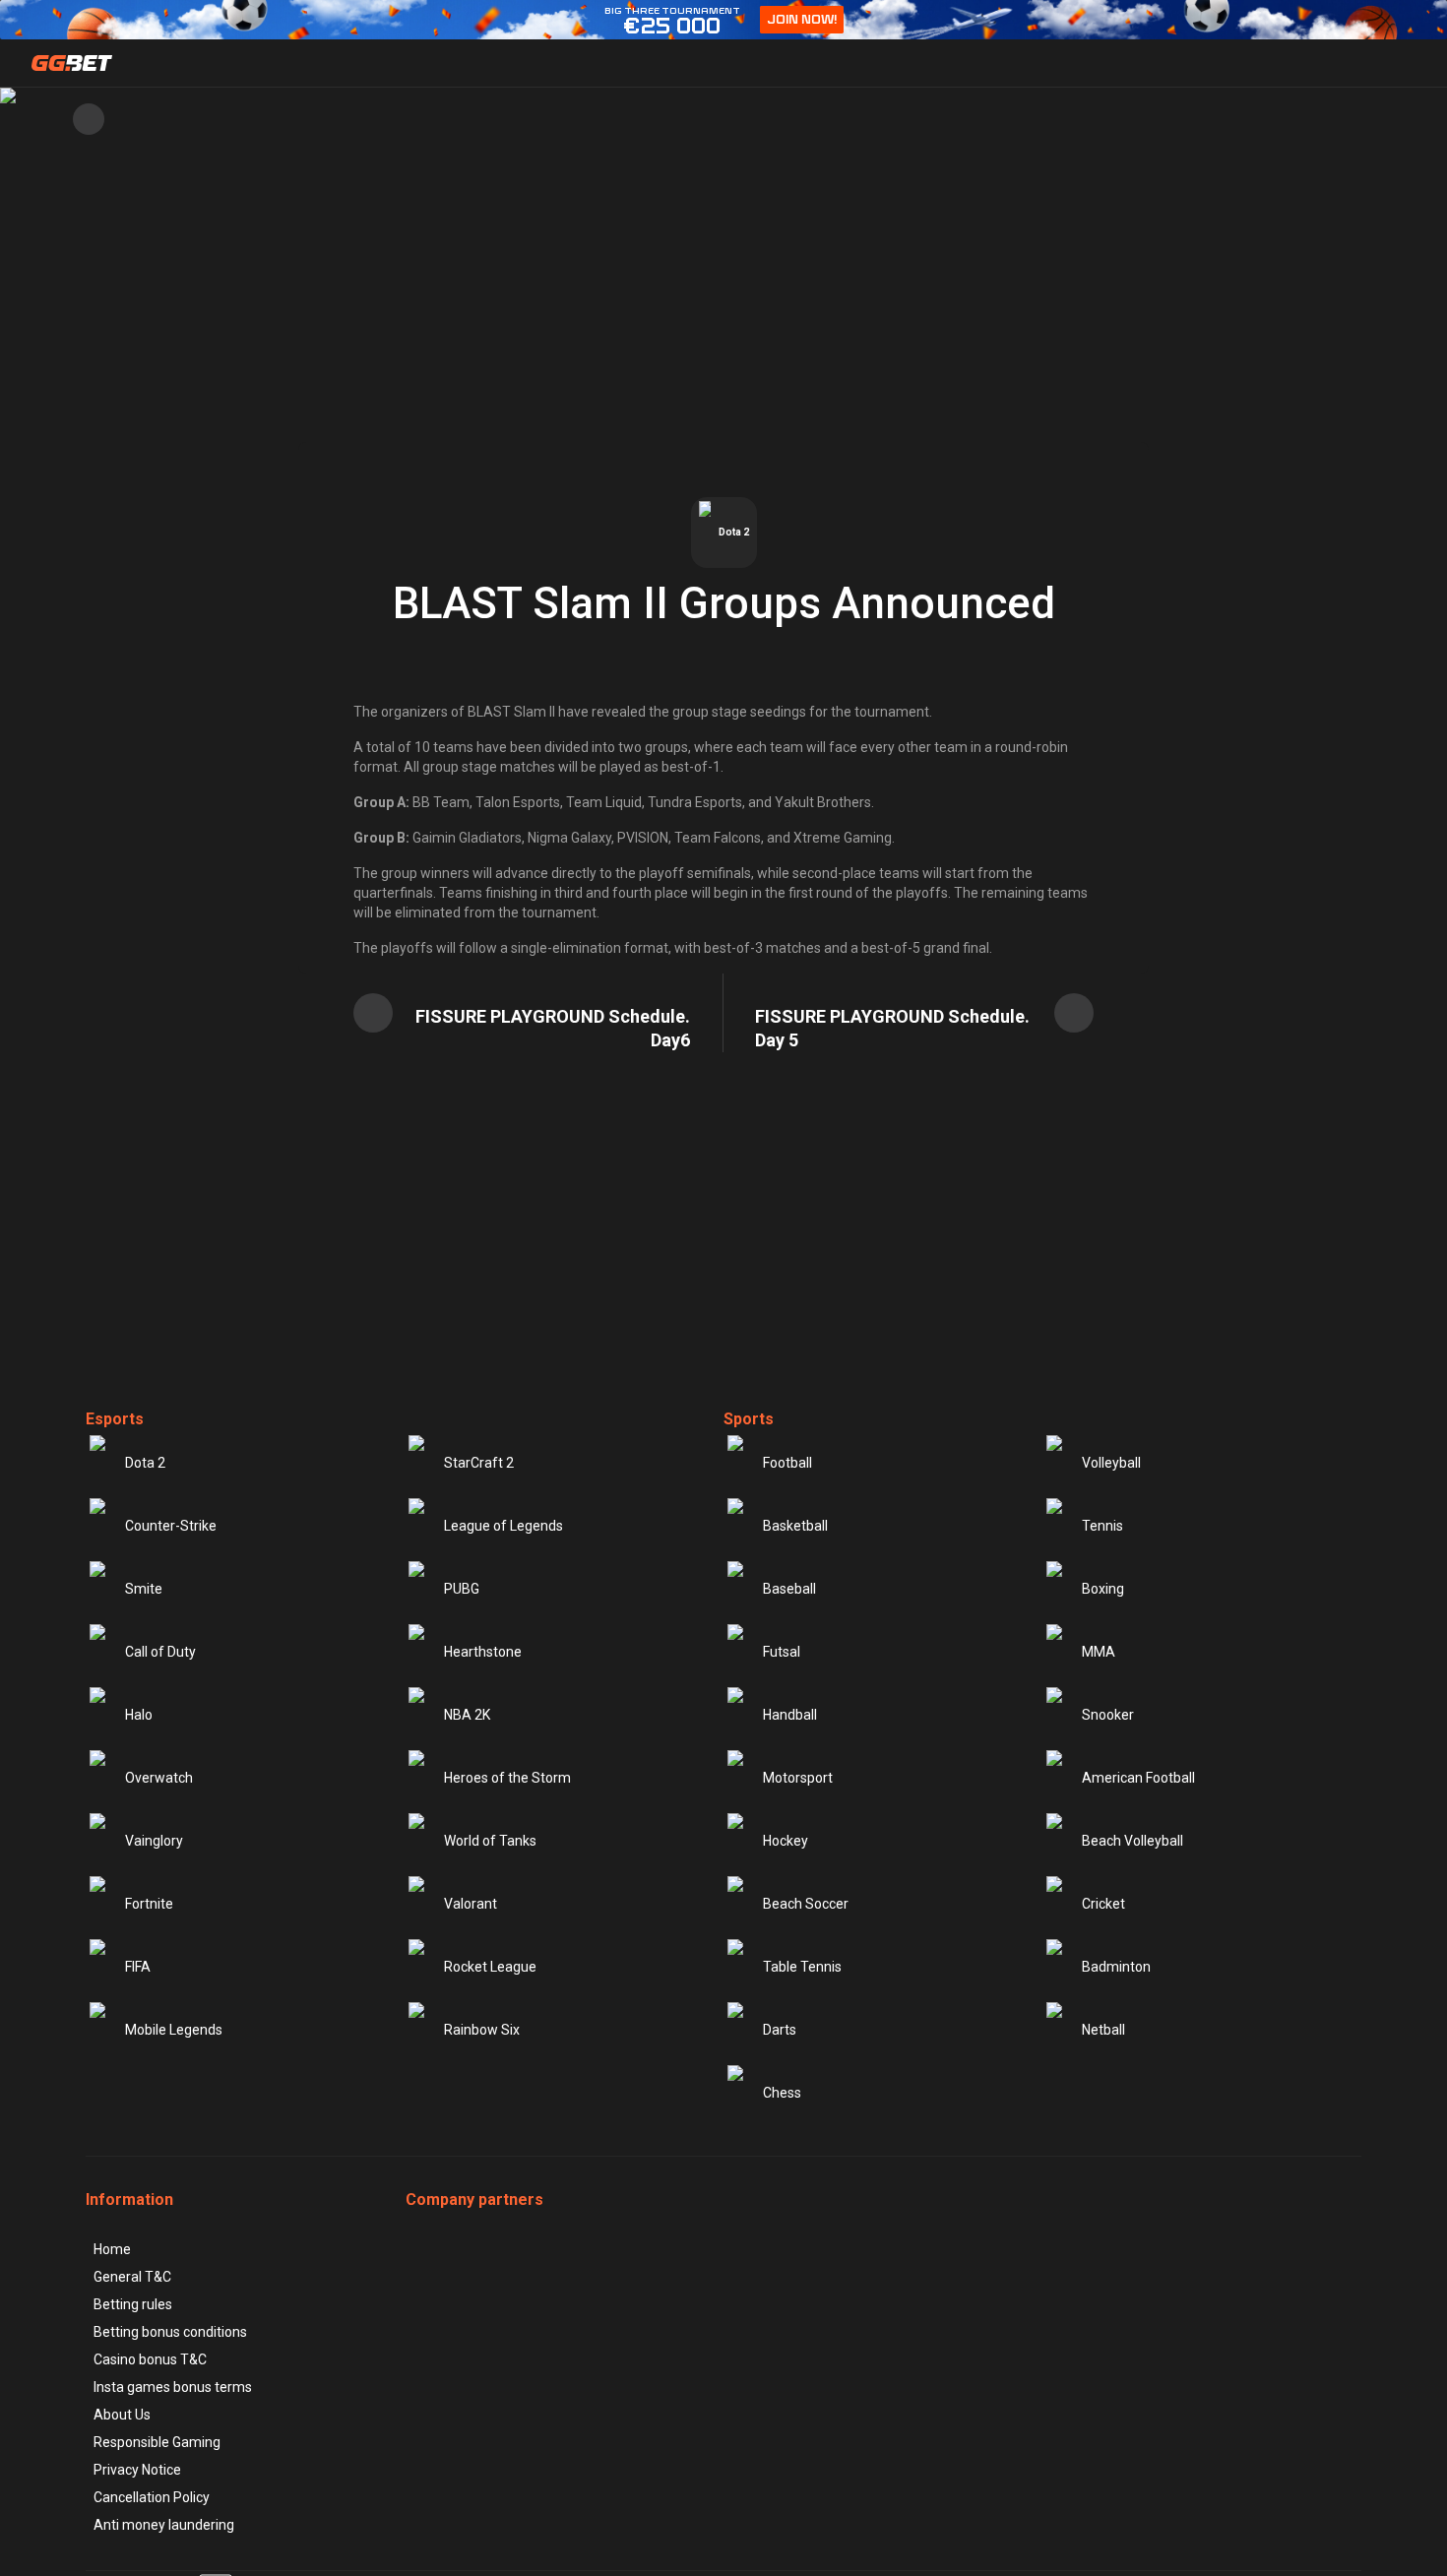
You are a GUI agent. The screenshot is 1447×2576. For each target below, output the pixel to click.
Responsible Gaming (157, 2442)
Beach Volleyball (1132, 1841)
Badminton (1116, 1967)
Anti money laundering (164, 2525)
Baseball (789, 1589)
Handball (790, 1715)
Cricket (1103, 1904)
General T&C (132, 2277)
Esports (115, 1419)
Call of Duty (160, 1652)
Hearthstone (483, 1652)
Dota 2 (145, 1463)
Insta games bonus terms (173, 2387)
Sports (749, 1419)
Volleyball (1111, 1463)
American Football (1138, 1778)
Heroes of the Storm (507, 1778)
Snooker (1108, 1715)
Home (112, 2249)
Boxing (1103, 1589)
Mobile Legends (174, 2030)
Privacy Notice (137, 2470)
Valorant (471, 1904)
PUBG (462, 1589)
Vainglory (154, 1841)
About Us (122, 2415)
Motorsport (798, 1778)
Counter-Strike (171, 1526)
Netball (1103, 2030)
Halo (139, 1715)
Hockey (786, 1841)
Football (787, 1463)
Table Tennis (802, 1967)
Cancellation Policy (152, 2497)
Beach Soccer (806, 1904)
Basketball (795, 1526)
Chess (782, 2093)
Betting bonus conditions (170, 2332)
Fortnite (149, 1904)
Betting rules (133, 2304)
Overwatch (159, 1778)
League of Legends (503, 1526)
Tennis (1102, 1526)
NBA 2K (467, 1715)
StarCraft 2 (479, 1463)
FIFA (138, 1967)
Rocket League (490, 1967)
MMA (1099, 1652)
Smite (144, 1589)
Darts (780, 2030)
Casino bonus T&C (150, 2359)
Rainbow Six (482, 2030)
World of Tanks (490, 1841)
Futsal (782, 1652)
